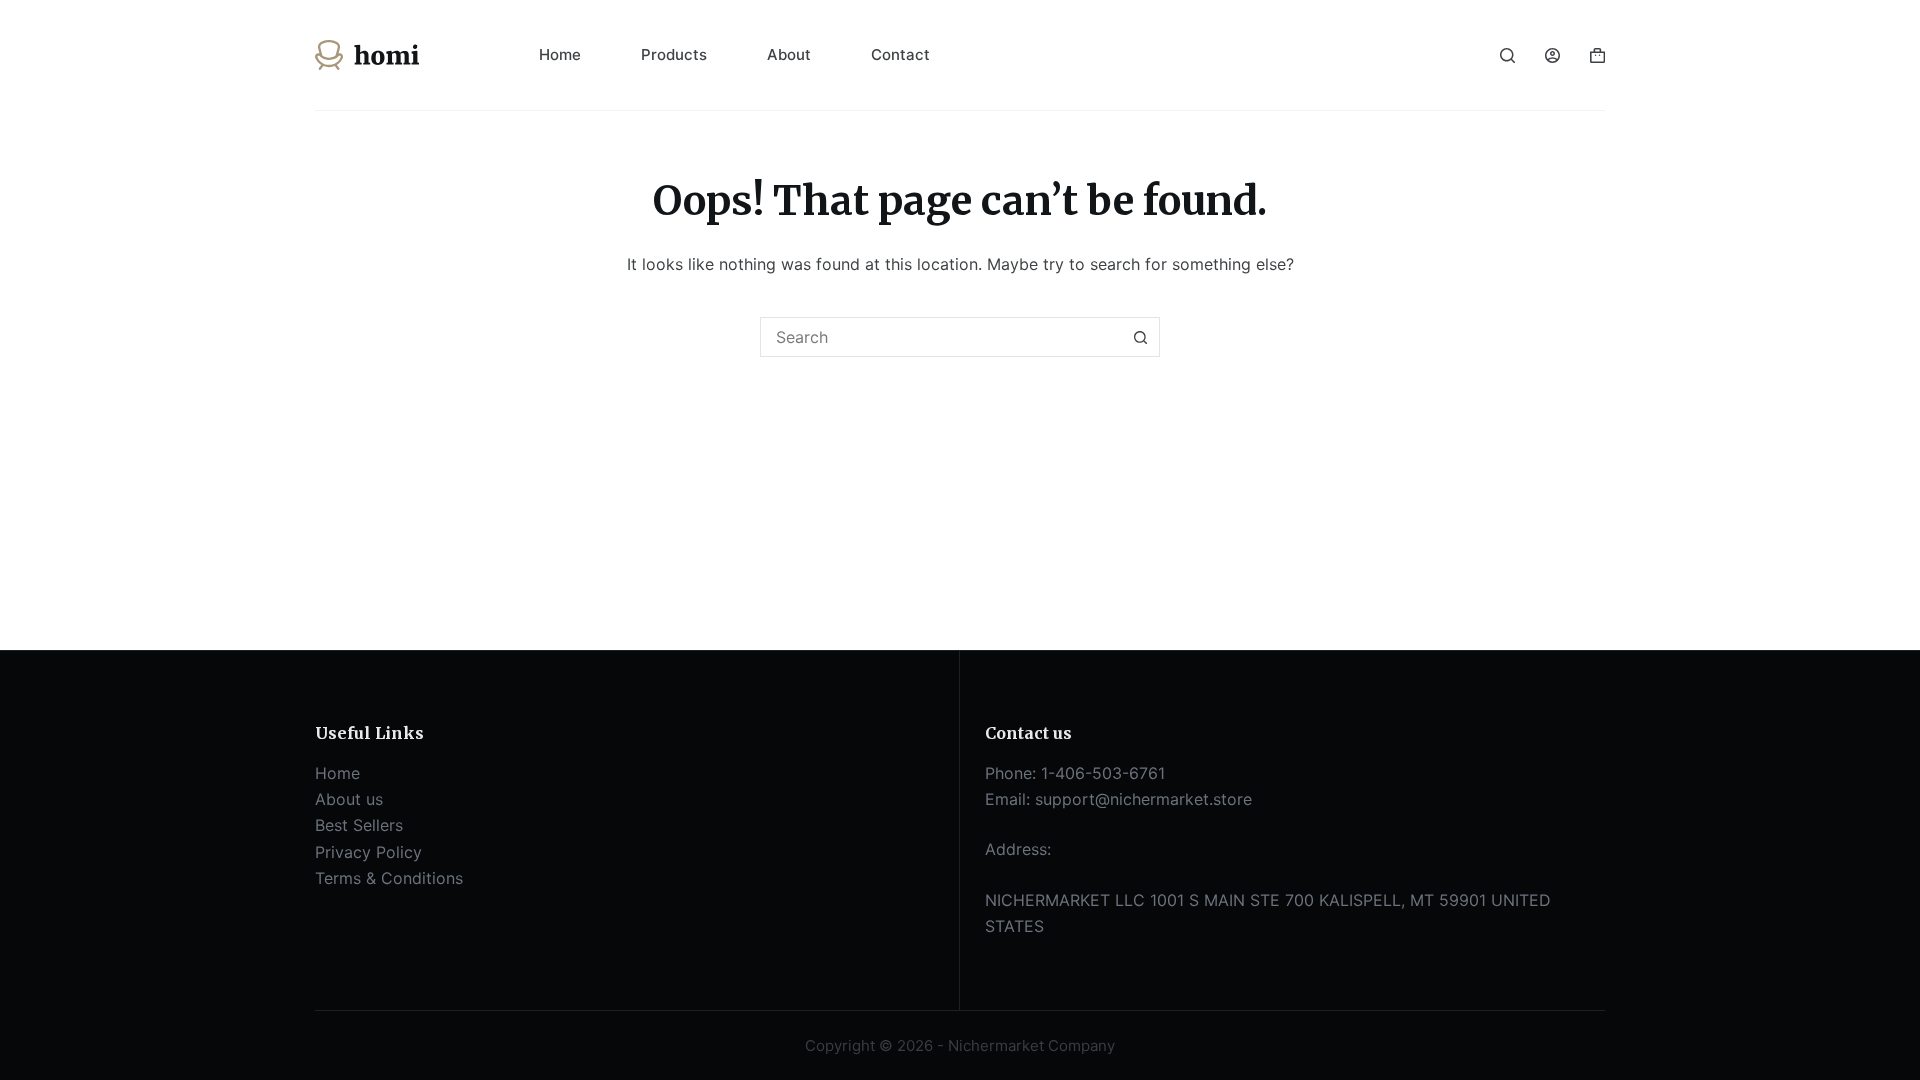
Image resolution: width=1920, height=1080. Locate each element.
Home (560, 54)
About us (349, 799)
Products (674, 54)
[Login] (1552, 55)
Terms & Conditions (389, 878)
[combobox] (941, 337)
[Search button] (1140, 337)
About (789, 54)
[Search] (1507, 55)
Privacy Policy (368, 852)
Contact (900, 54)
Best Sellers (359, 825)
